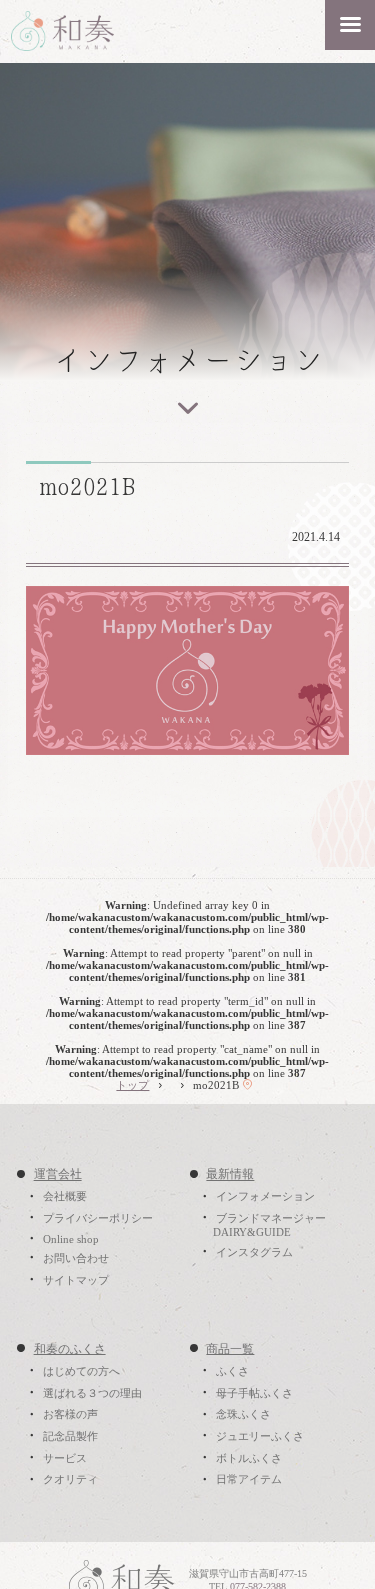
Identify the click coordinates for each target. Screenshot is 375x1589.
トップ (132, 1085)
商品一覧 (230, 1349)
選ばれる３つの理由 (92, 1393)
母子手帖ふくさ (254, 1393)
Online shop (71, 1239)
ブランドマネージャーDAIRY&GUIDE (269, 1225)
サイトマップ (76, 1280)
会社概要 (65, 1197)
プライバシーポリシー (98, 1218)
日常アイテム (249, 1480)
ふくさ (232, 1371)
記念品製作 (70, 1436)
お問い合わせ (76, 1258)
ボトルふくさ (249, 1458)
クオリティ (70, 1480)
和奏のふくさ (70, 1349)
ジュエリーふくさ (260, 1436)
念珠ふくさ (243, 1415)
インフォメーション (265, 1197)
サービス (65, 1458)
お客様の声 (70, 1415)
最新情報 (230, 1175)
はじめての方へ (81, 1371)
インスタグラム (254, 1252)
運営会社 (58, 1175)
